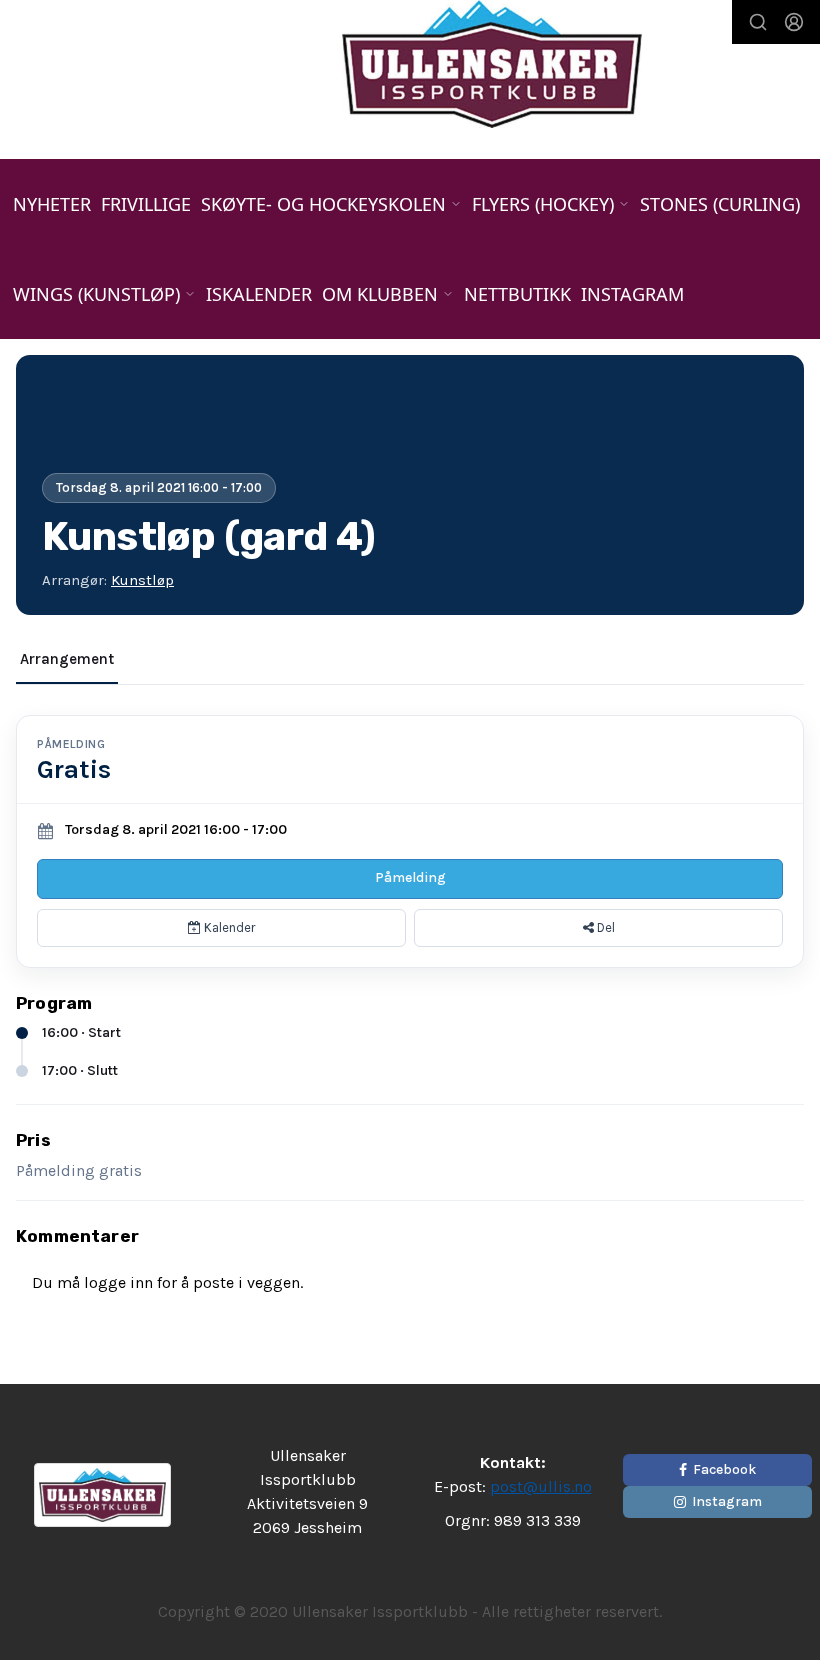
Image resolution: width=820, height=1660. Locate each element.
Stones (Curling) (720, 204)
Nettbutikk (517, 294)
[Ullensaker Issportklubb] (492, 64)
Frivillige (146, 204)
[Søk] (758, 22)
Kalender (228, 927)
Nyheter (52, 204)
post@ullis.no (541, 1486)
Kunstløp (142, 580)
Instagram (632, 294)
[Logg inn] (794, 22)
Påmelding (410, 877)
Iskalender (259, 294)
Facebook (724, 1469)
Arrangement (67, 659)
